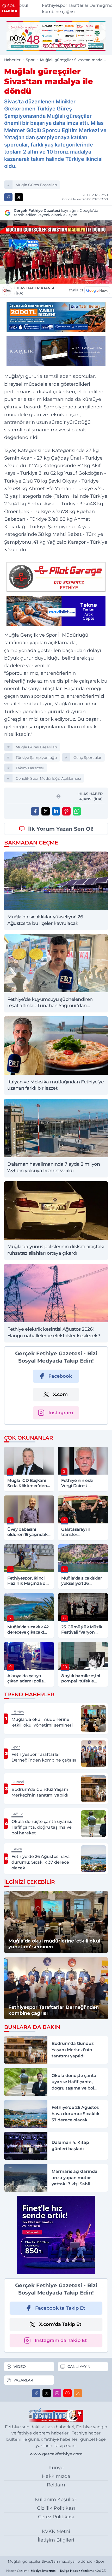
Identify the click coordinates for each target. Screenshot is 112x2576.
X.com (60, 1394)
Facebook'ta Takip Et (60, 2308)
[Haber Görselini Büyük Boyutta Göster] (56, 252)
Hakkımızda (56, 2476)
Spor (30, 60)
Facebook (60, 1376)
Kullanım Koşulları (56, 2499)
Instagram (61, 1413)
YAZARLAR (23, 2380)
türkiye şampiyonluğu (36, 758)
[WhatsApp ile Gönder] (77, 811)
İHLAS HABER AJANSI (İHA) (34, 291)
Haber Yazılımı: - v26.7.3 (56, 2571)
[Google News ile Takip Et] (97, 290)
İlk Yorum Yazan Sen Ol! (61, 829)
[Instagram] (57, 2393)
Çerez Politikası (56, 2517)
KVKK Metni (56, 2531)
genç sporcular (88, 758)
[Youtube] (67, 2393)
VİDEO (20, 2367)
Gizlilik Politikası (56, 2508)
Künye (56, 2468)
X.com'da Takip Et (60, 2324)
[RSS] (78, 2393)
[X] (47, 2393)
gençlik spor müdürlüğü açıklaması (48, 778)
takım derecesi (30, 768)
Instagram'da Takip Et (61, 2340)
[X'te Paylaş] (19, 197)
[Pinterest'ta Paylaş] (66, 811)
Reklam (56, 2485)
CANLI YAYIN (79, 2367)
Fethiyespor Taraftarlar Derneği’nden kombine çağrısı (64, 8)
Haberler (12, 60)
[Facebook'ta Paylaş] (8, 197)
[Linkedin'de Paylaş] (56, 811)
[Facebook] (36, 2393)
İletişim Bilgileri (56, 2540)
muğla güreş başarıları (36, 185)
